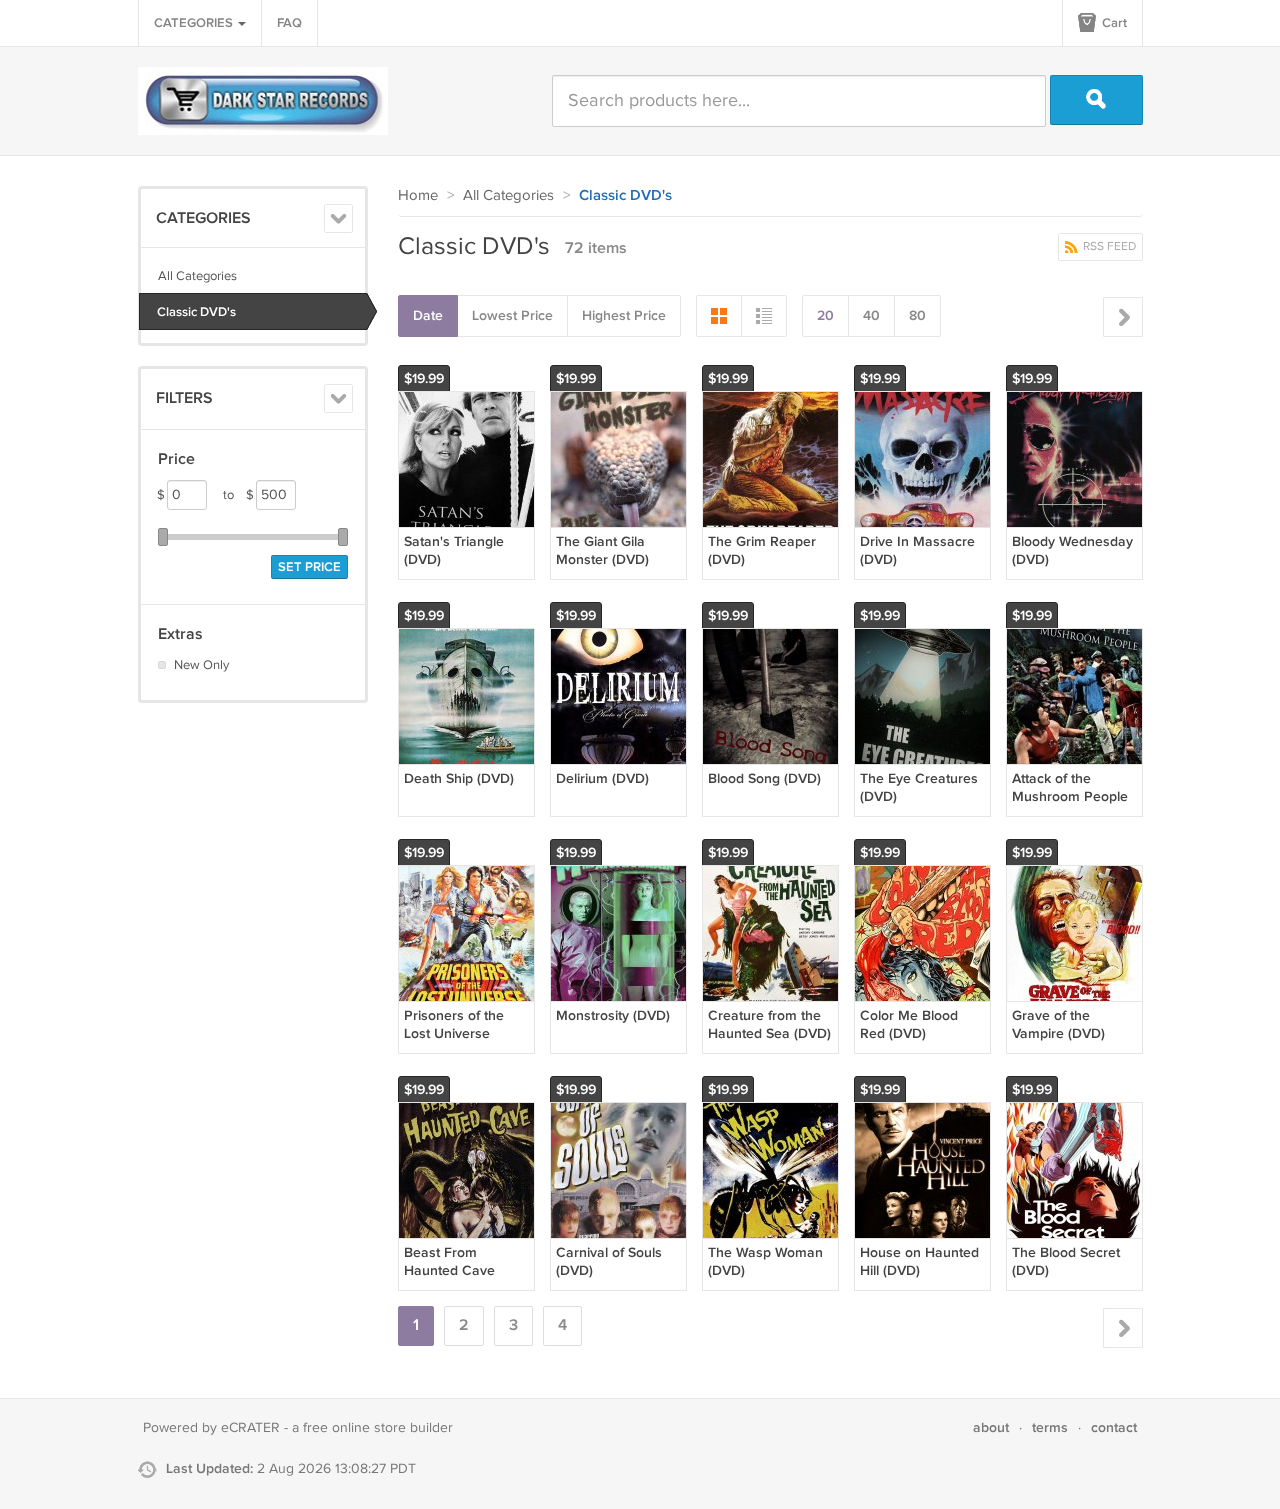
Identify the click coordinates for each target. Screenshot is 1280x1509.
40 (871, 315)
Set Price (309, 567)
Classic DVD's (196, 312)
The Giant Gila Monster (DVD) (602, 550)
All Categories (197, 276)
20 (825, 315)
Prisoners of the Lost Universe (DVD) (454, 1033)
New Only (201, 665)
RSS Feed (1108, 246)
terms (1050, 1427)
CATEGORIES (195, 23)
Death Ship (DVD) (459, 778)
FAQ (289, 23)
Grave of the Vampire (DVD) (1058, 1024)
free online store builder (378, 1428)
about (991, 1427)
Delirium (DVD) (602, 778)
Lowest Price (512, 315)
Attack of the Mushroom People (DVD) (1070, 796)
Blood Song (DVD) (764, 778)
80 (917, 315)
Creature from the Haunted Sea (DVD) (769, 1024)
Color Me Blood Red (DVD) (909, 1024)
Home (418, 195)
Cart (1113, 23)
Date (428, 315)
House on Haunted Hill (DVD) (919, 1261)
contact (1114, 1427)
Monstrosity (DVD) (613, 1015)
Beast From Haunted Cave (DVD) (449, 1270)
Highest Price (624, 315)
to (238, 495)
